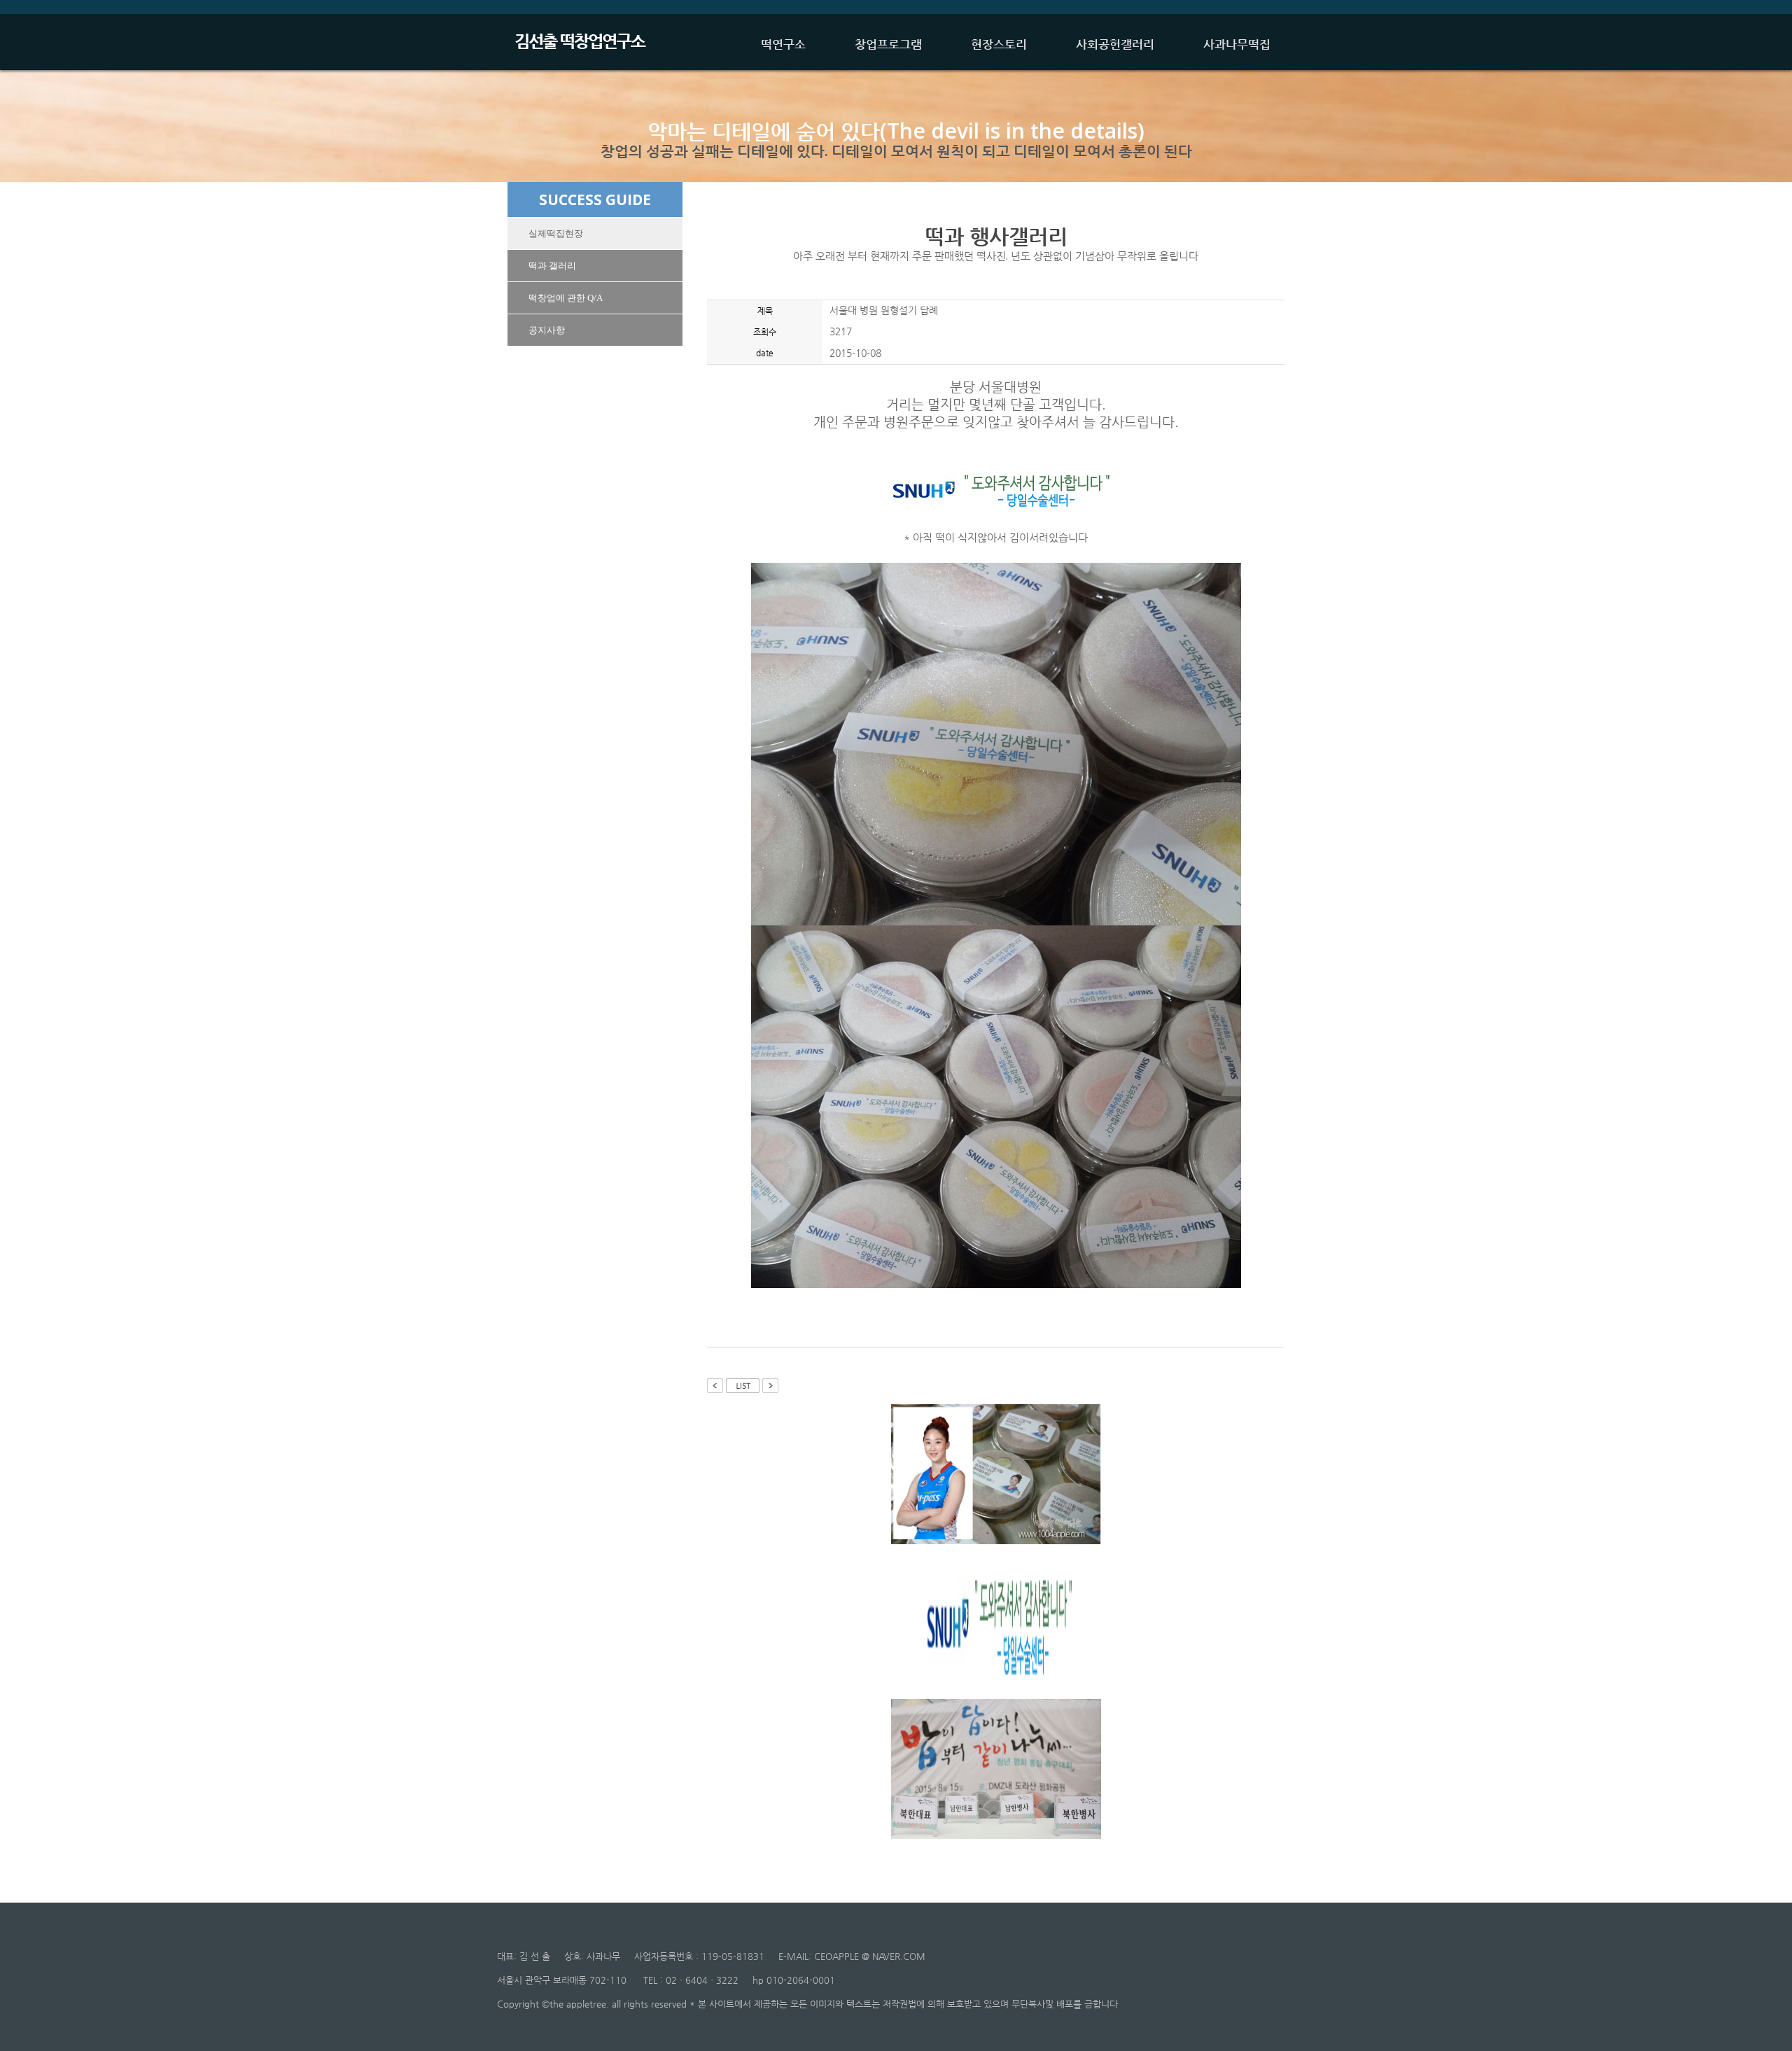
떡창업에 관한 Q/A (566, 298)
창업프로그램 (888, 44)
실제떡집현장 (556, 233)
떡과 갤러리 (552, 266)
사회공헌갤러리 (1115, 44)
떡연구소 (783, 44)
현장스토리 (999, 44)
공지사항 (547, 330)
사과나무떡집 (1237, 44)
